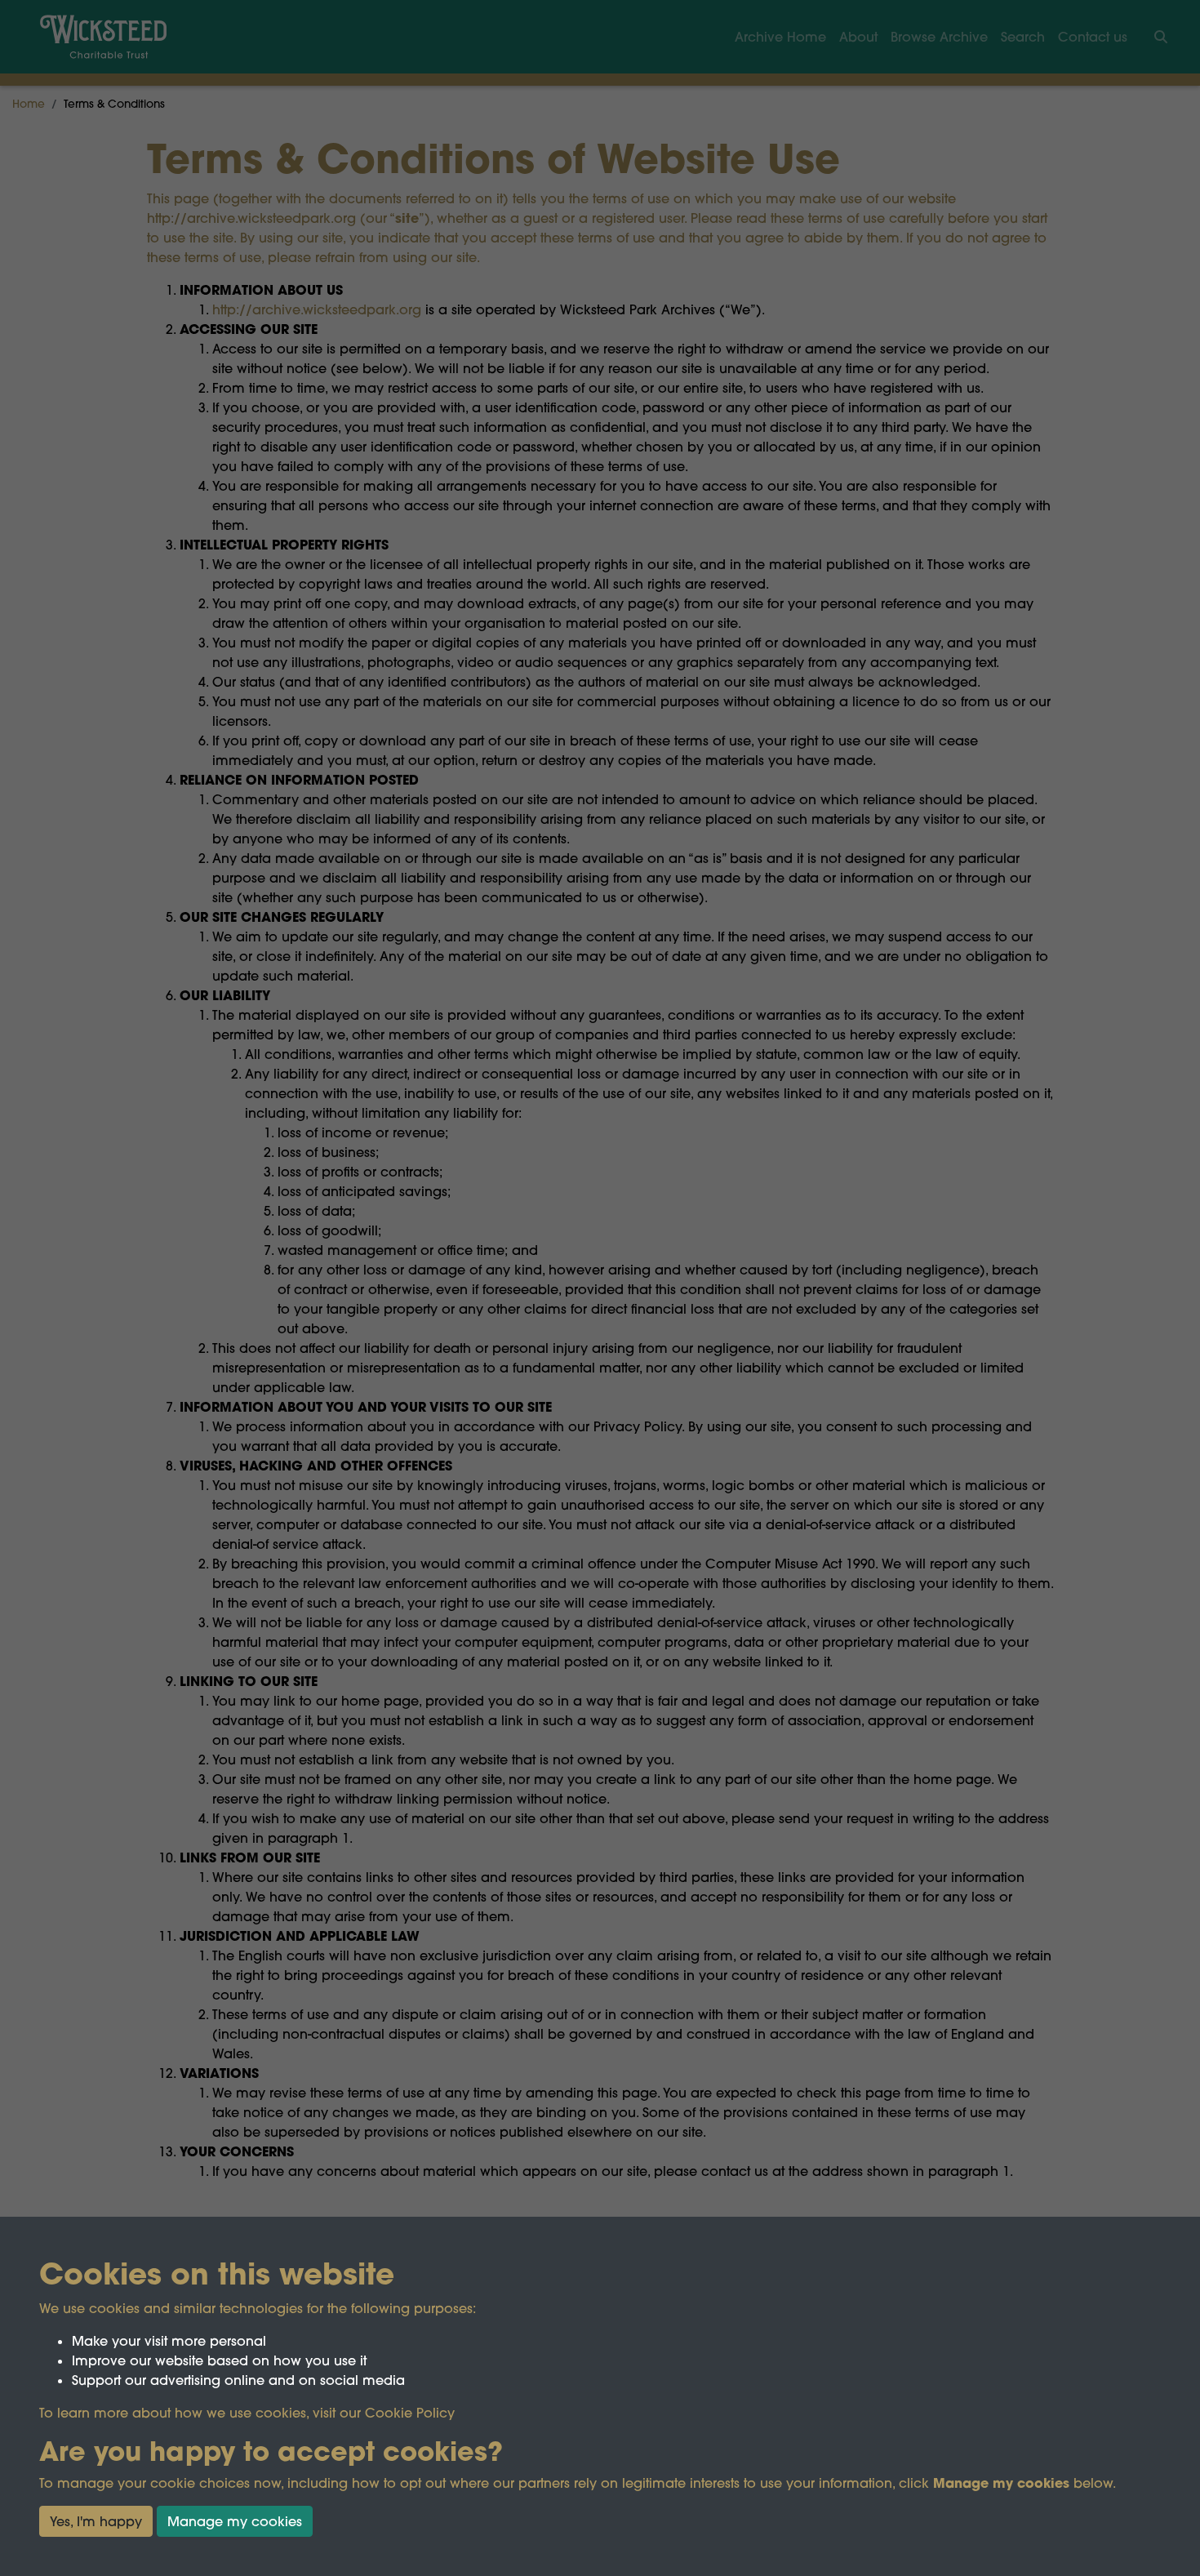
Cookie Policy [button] (410, 2413)
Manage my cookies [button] (235, 2521)
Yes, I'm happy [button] (96, 2521)
